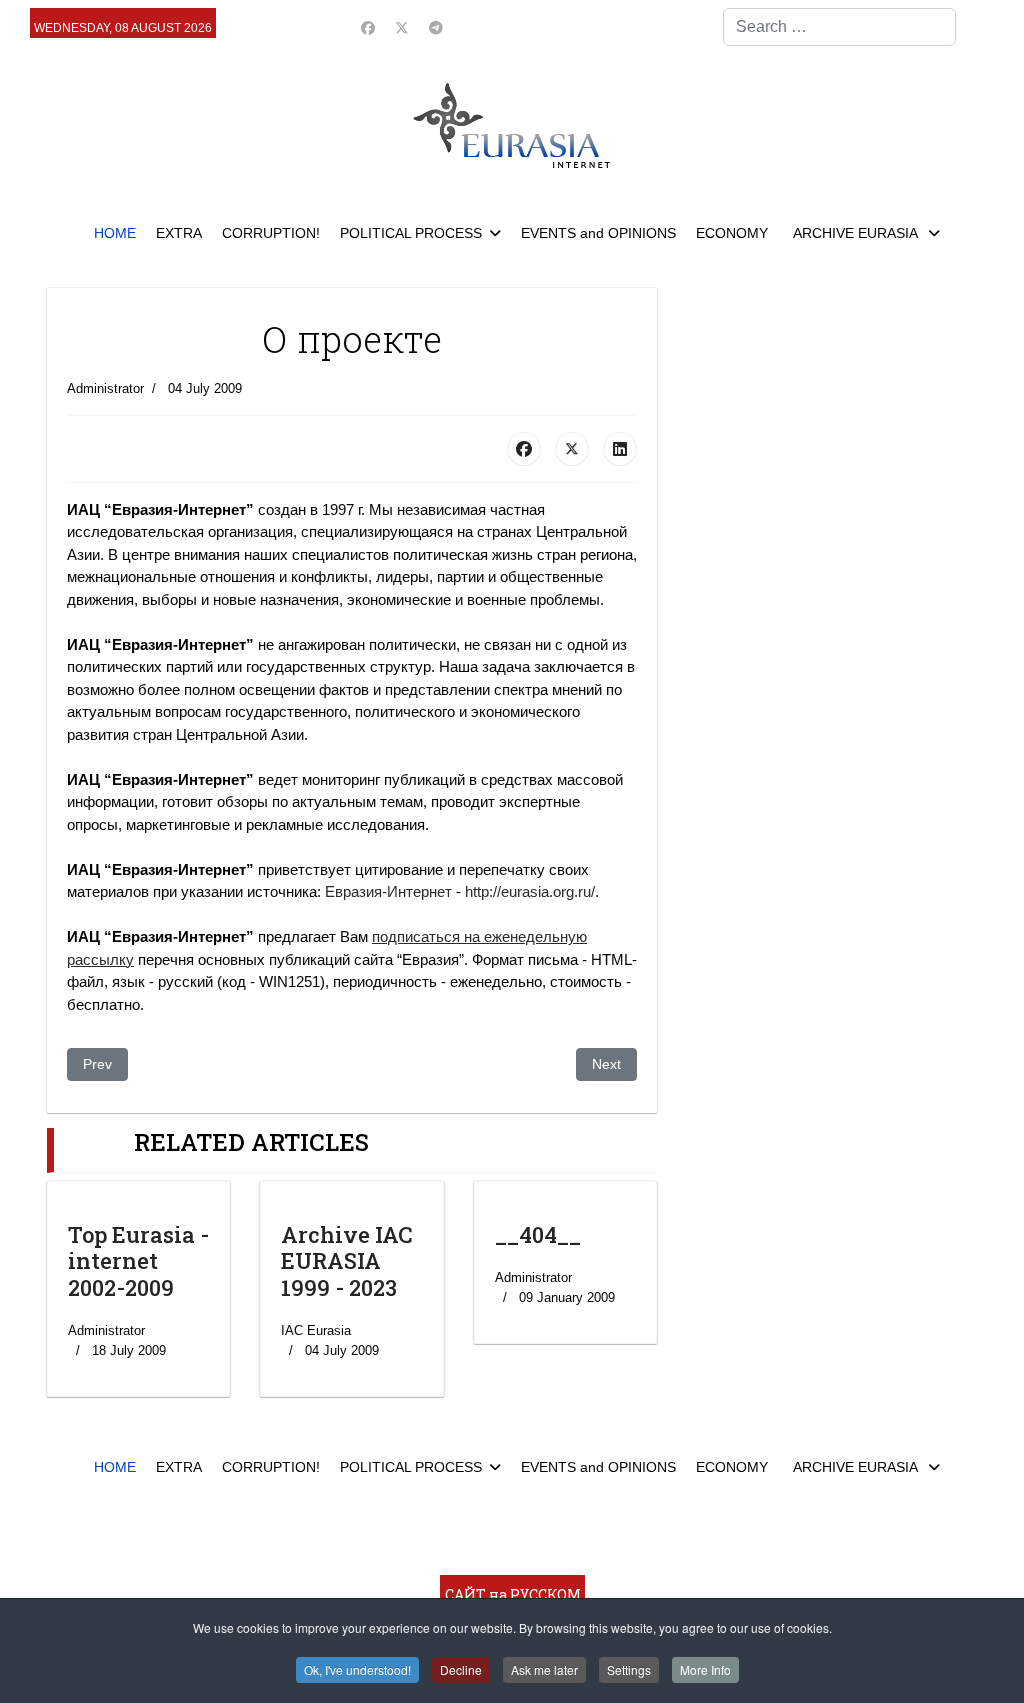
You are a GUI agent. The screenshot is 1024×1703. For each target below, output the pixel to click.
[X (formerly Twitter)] (572, 449)
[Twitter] (402, 28)
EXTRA (179, 233)
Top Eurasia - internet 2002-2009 (138, 1261)
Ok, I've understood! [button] (357, 1669)
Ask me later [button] (544, 1669)
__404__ (538, 1234)
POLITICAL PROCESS (411, 233)
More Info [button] (705, 1669)
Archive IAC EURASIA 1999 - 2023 (347, 1261)
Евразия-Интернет (388, 891)
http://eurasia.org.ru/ (530, 891)
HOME (115, 233)
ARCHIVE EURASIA (857, 233)
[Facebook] (368, 28)
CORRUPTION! (271, 233)
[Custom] (436, 28)
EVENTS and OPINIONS (598, 233)
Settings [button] (629, 1669)
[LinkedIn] (620, 449)
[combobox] (839, 27)
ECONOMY (732, 233)
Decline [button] (461, 1669)
